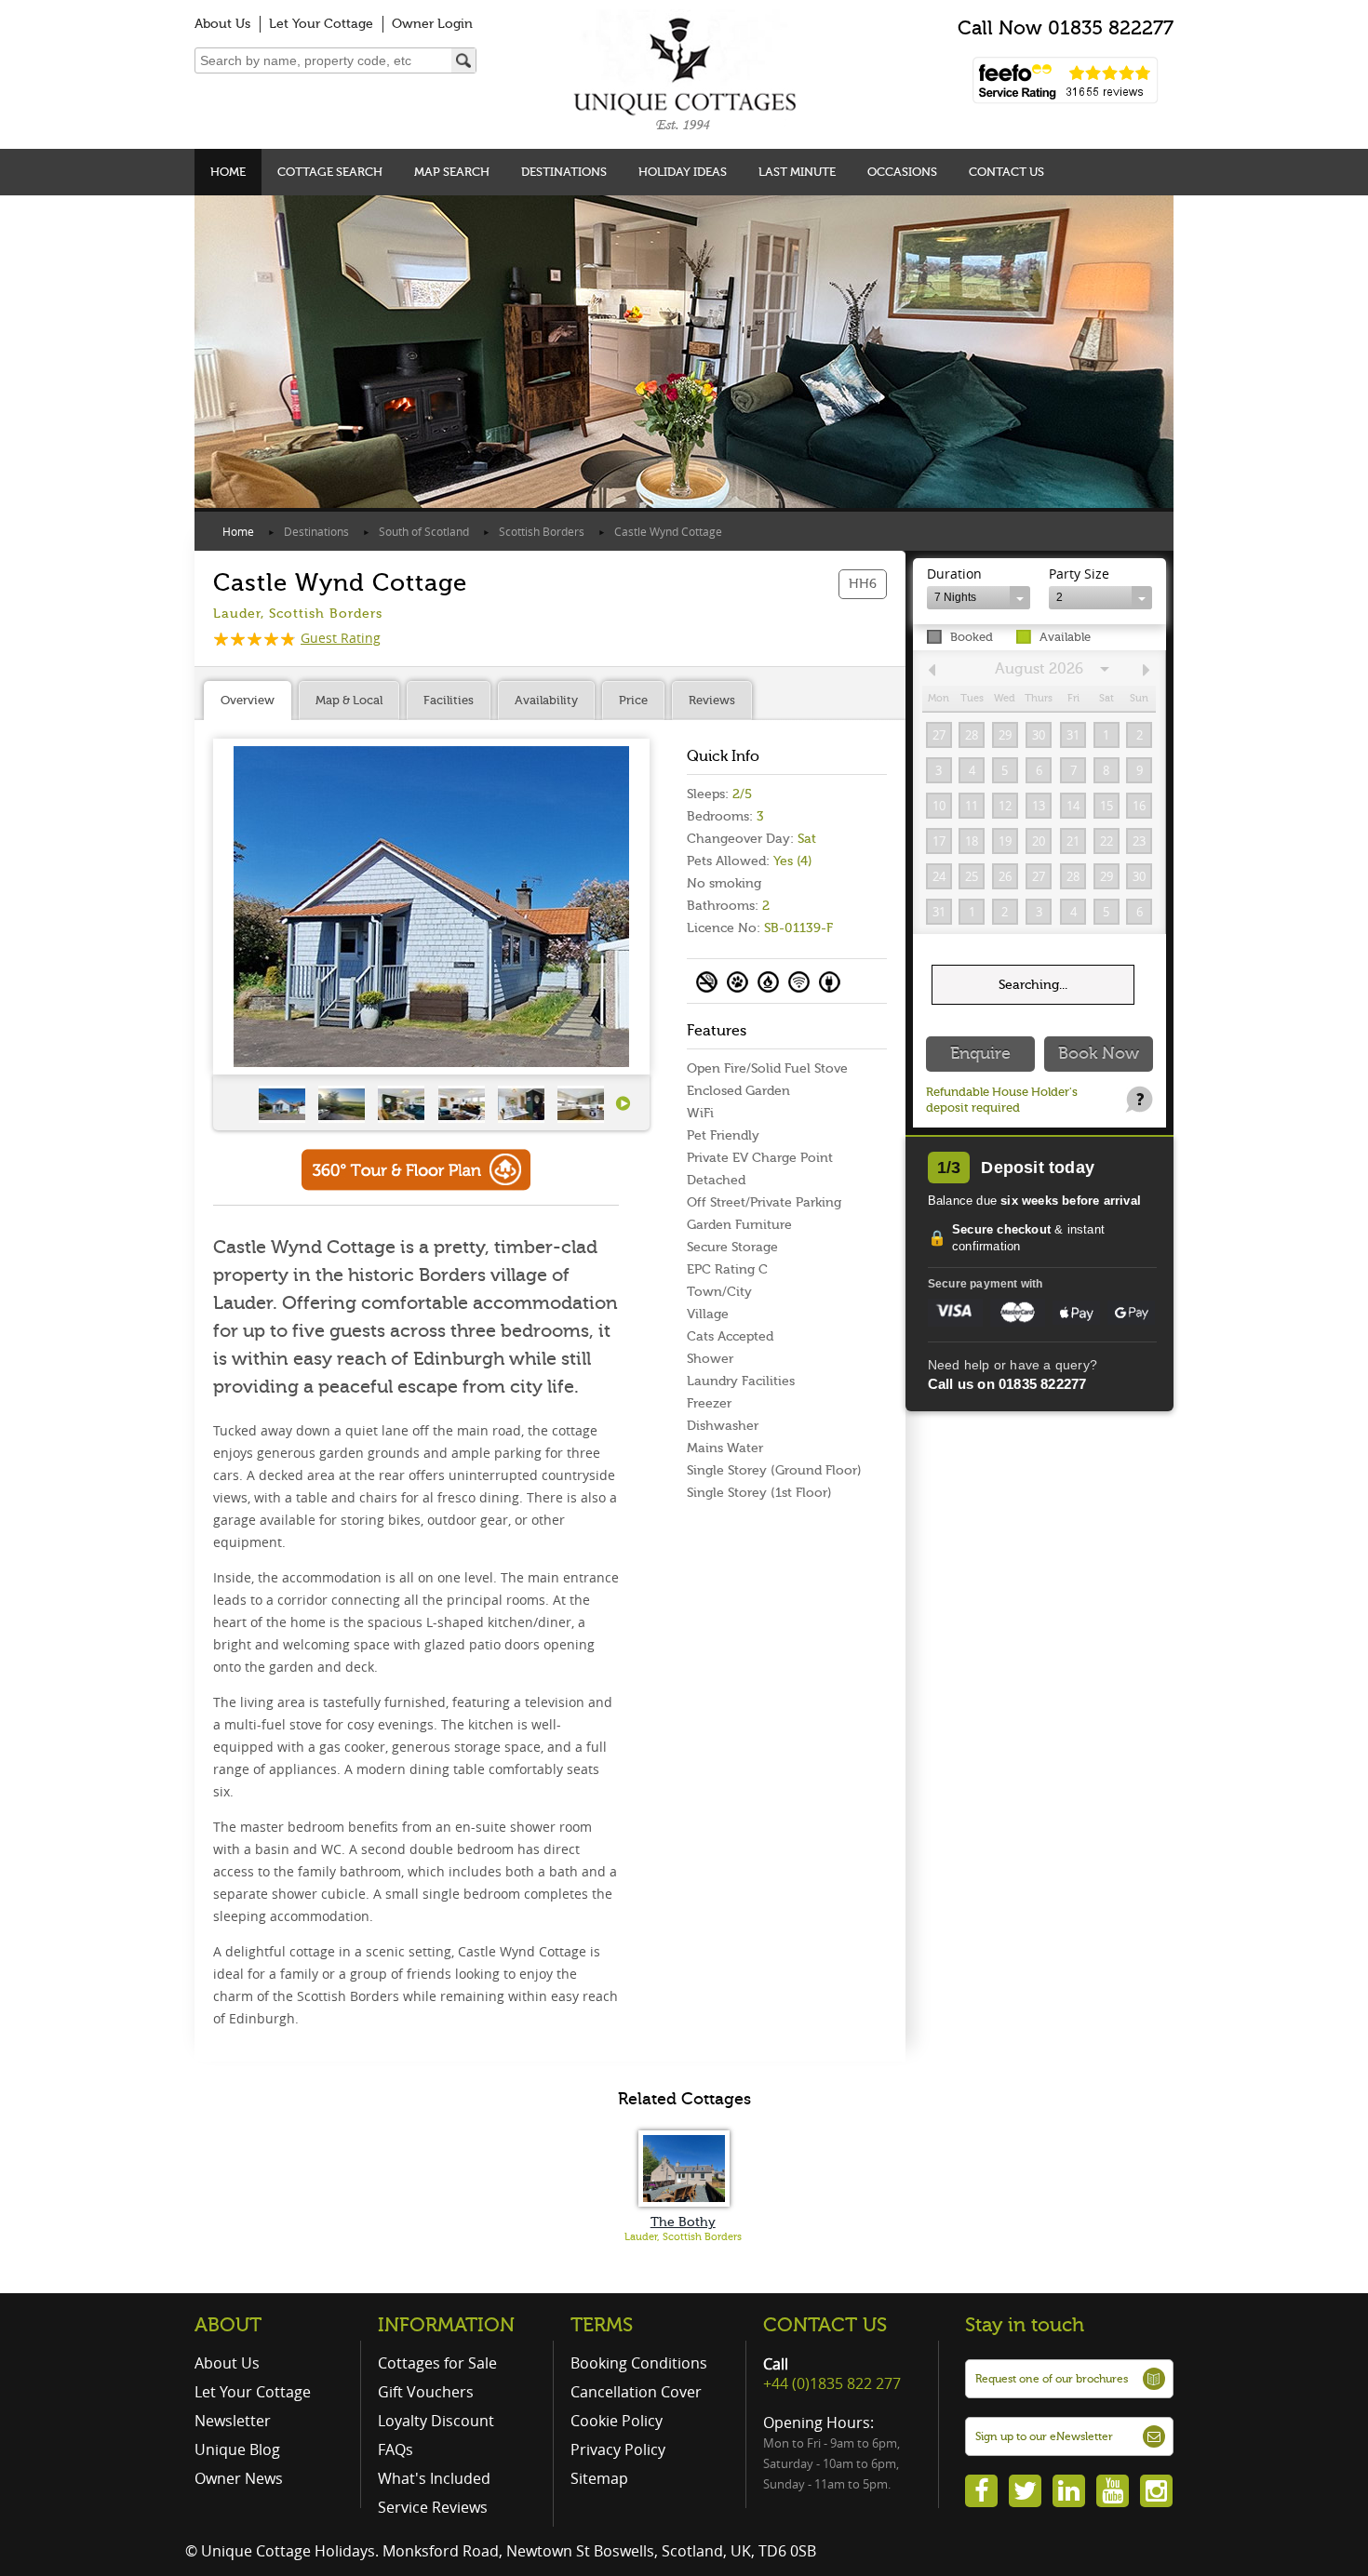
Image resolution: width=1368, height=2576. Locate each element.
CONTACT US (825, 2325)
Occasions (902, 172)
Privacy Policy (618, 2449)
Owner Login (432, 24)
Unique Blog (237, 2449)
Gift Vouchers (426, 2392)
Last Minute (797, 172)
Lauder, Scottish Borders (683, 2237)
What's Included (434, 2478)
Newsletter (233, 2421)
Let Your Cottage (321, 24)
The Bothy (683, 2222)
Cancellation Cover (636, 2392)
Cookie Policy (617, 2421)
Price (633, 700)
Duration (954, 574)
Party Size (1079, 574)
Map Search (452, 172)
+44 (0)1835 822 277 (832, 2383)
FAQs (396, 2449)
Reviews (712, 700)
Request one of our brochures (1052, 2379)
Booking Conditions (639, 2363)
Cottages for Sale (437, 2363)
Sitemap (599, 2478)
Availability (546, 700)
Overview (248, 700)
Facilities (449, 700)
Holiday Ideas (683, 172)
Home (228, 172)
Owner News (239, 2478)
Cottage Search (330, 172)
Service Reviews (433, 2507)
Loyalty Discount (436, 2421)
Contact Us (1006, 172)
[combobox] (979, 598)
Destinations (564, 172)
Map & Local (349, 700)
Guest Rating (341, 638)
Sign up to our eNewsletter (1044, 2436)
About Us (222, 24)
